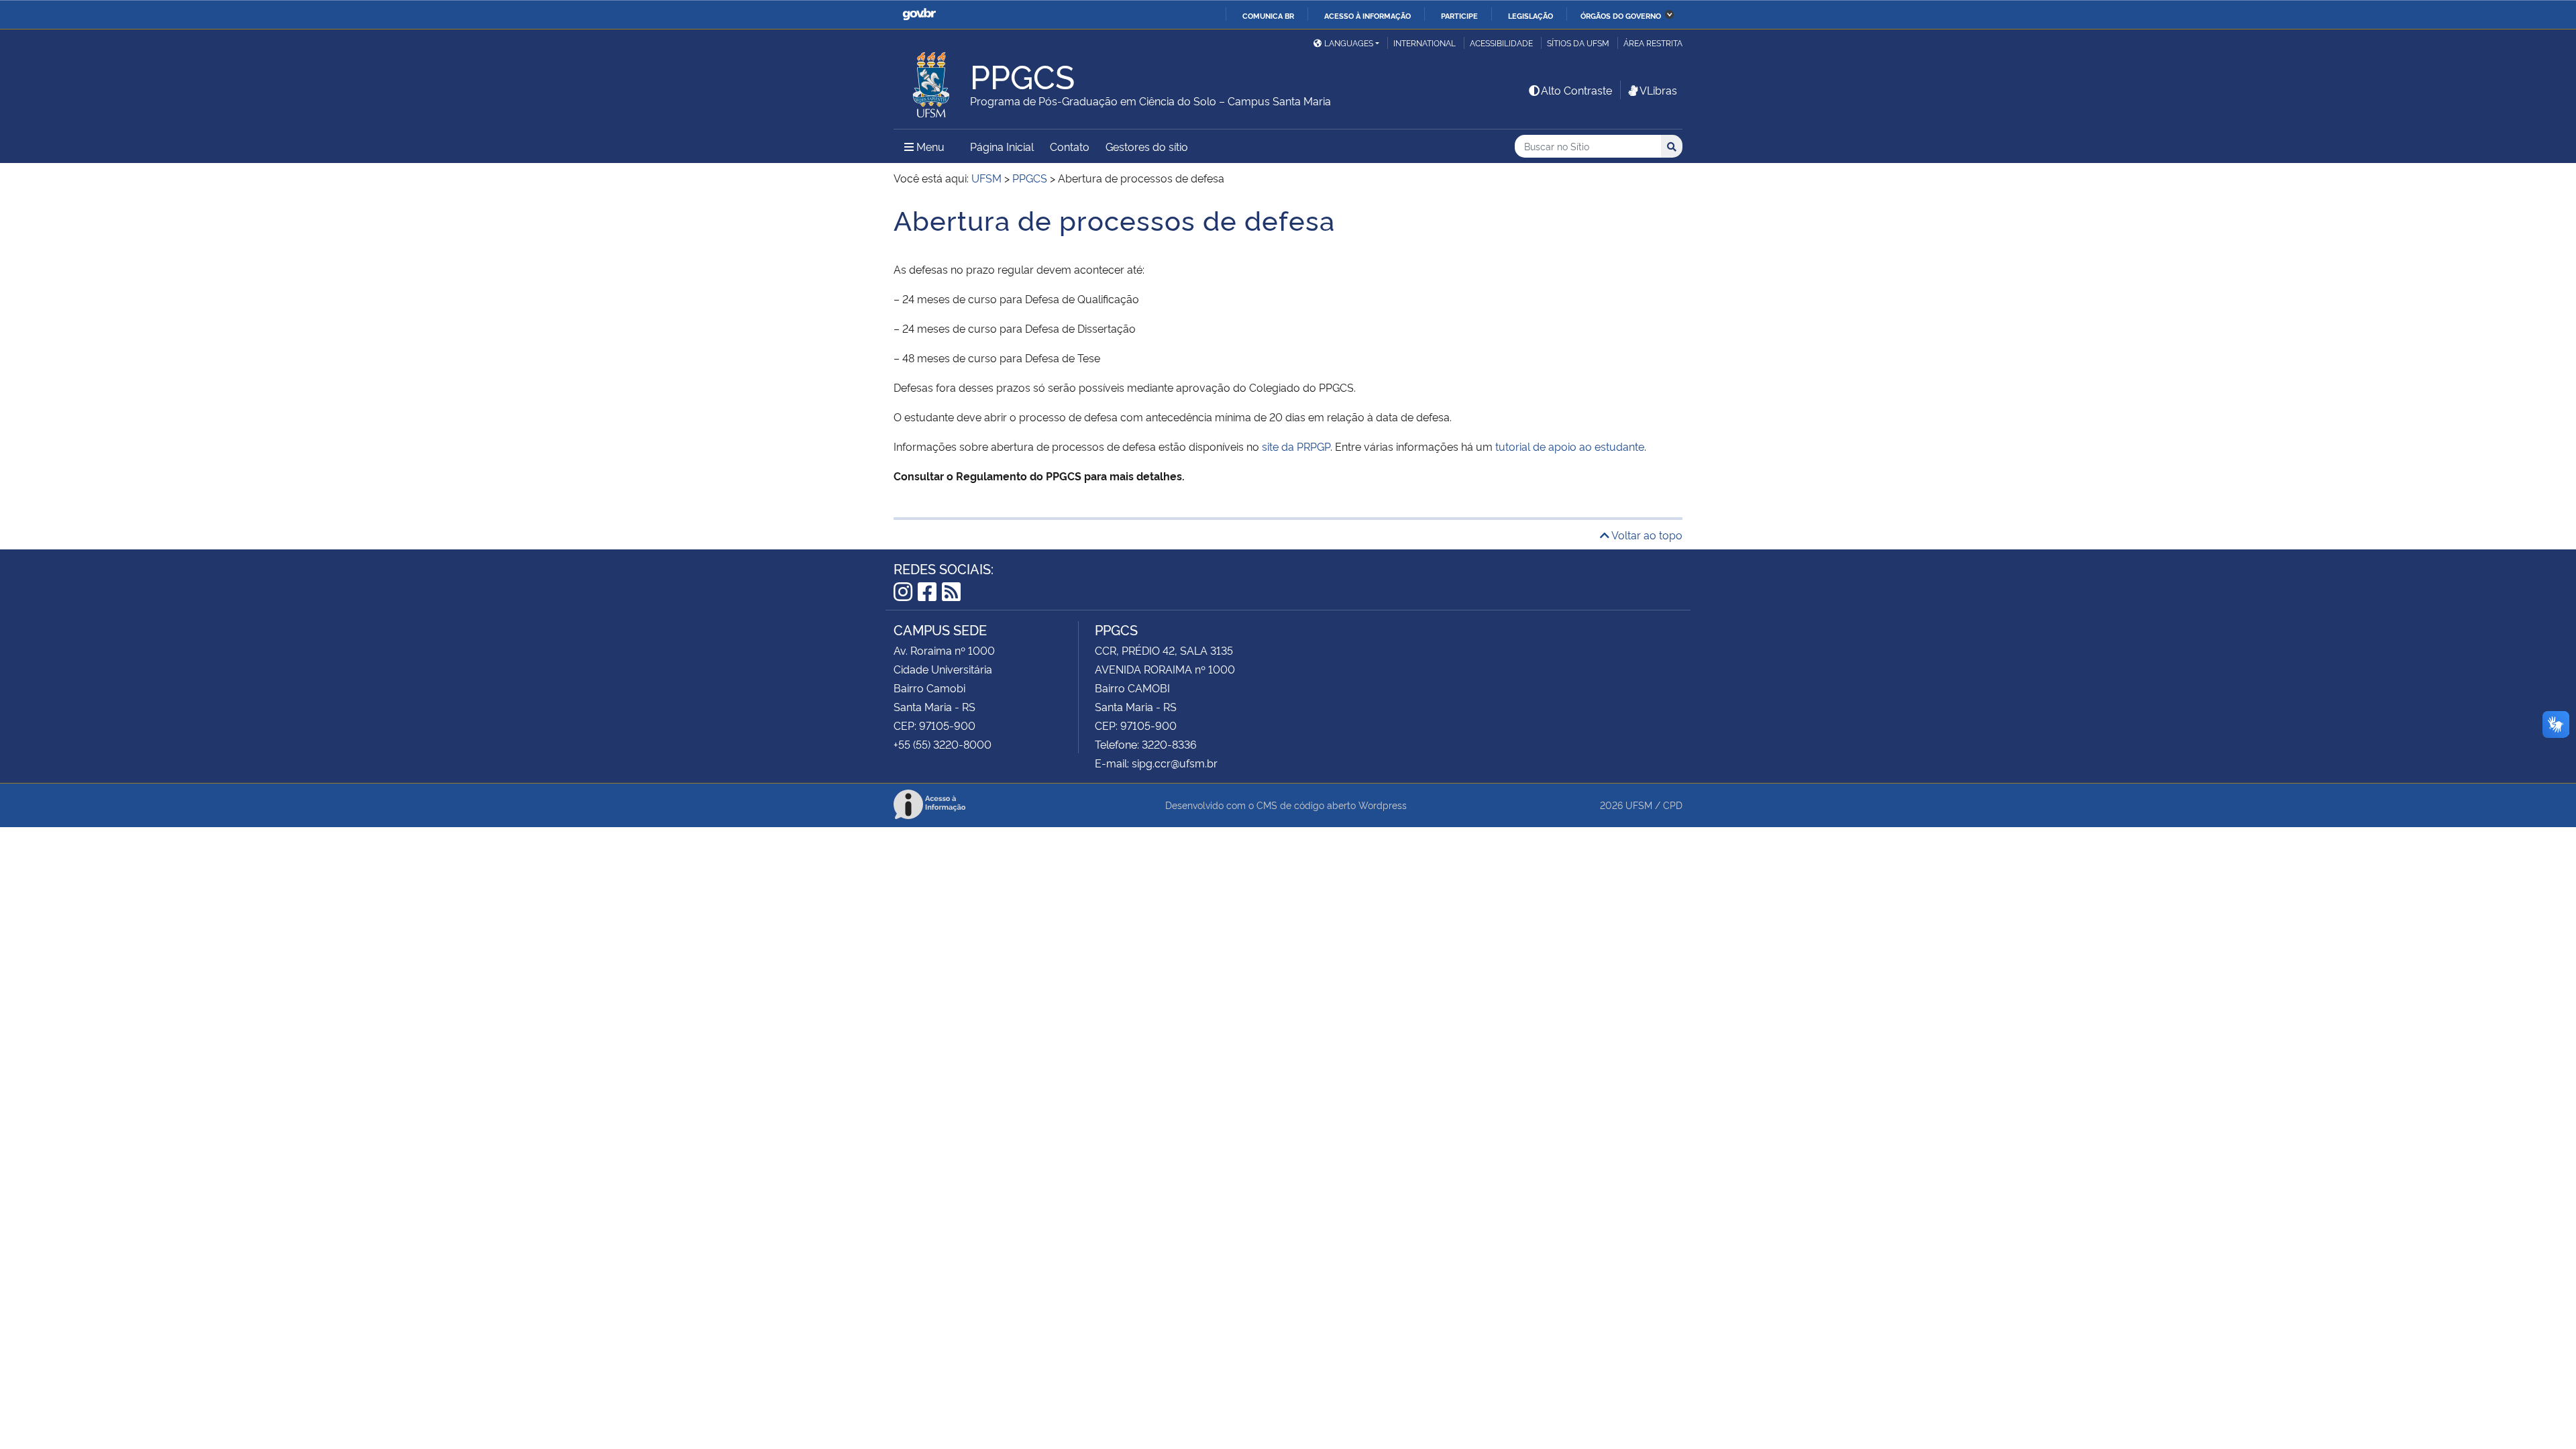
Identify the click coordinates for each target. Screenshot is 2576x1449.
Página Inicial (1002, 146)
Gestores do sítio (1147, 146)
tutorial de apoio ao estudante (1570, 446)
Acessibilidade (1501, 43)
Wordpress (1383, 805)
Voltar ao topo (1646, 535)
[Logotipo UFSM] (932, 81)
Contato (1070, 146)
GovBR (919, 14)
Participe (1459, 15)
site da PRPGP (1296, 446)
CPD (1673, 805)
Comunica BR (1268, 15)
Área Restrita (1653, 43)
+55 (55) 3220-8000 (943, 744)
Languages (1349, 43)
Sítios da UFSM (1578, 43)
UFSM (1639, 805)
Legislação (1531, 15)
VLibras (1658, 90)
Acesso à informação (1367, 15)
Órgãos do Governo (1621, 15)
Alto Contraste (1576, 90)
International (1425, 43)
